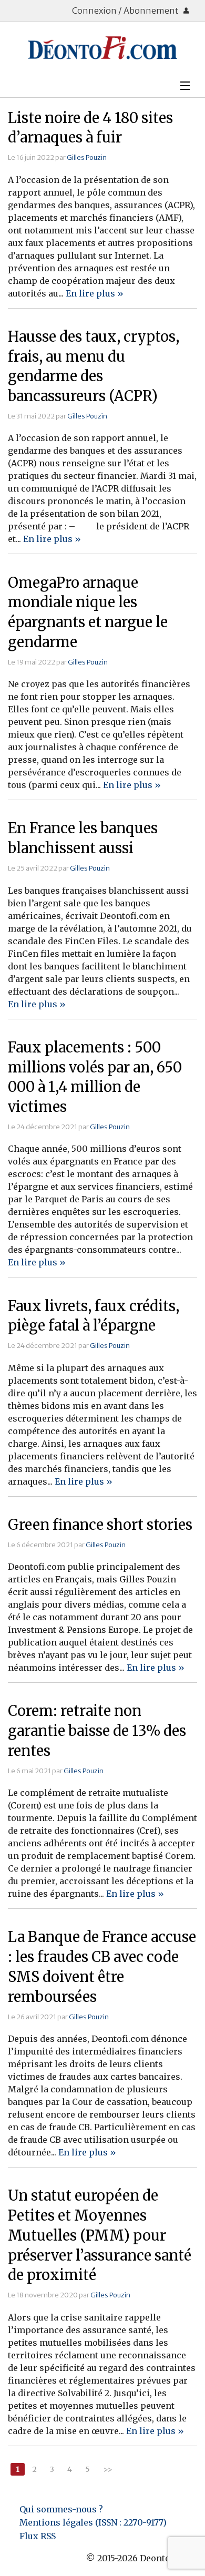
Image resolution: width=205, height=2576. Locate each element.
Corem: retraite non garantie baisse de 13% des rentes (97, 1731)
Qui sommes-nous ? (61, 2509)
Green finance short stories (100, 1525)
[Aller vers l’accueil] (102, 48)
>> (108, 2469)
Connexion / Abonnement (126, 11)
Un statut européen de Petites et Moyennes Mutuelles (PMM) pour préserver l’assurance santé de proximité (100, 2235)
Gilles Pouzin (87, 157)
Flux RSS (38, 2536)
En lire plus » (95, 293)
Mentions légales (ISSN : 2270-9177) (93, 2522)
